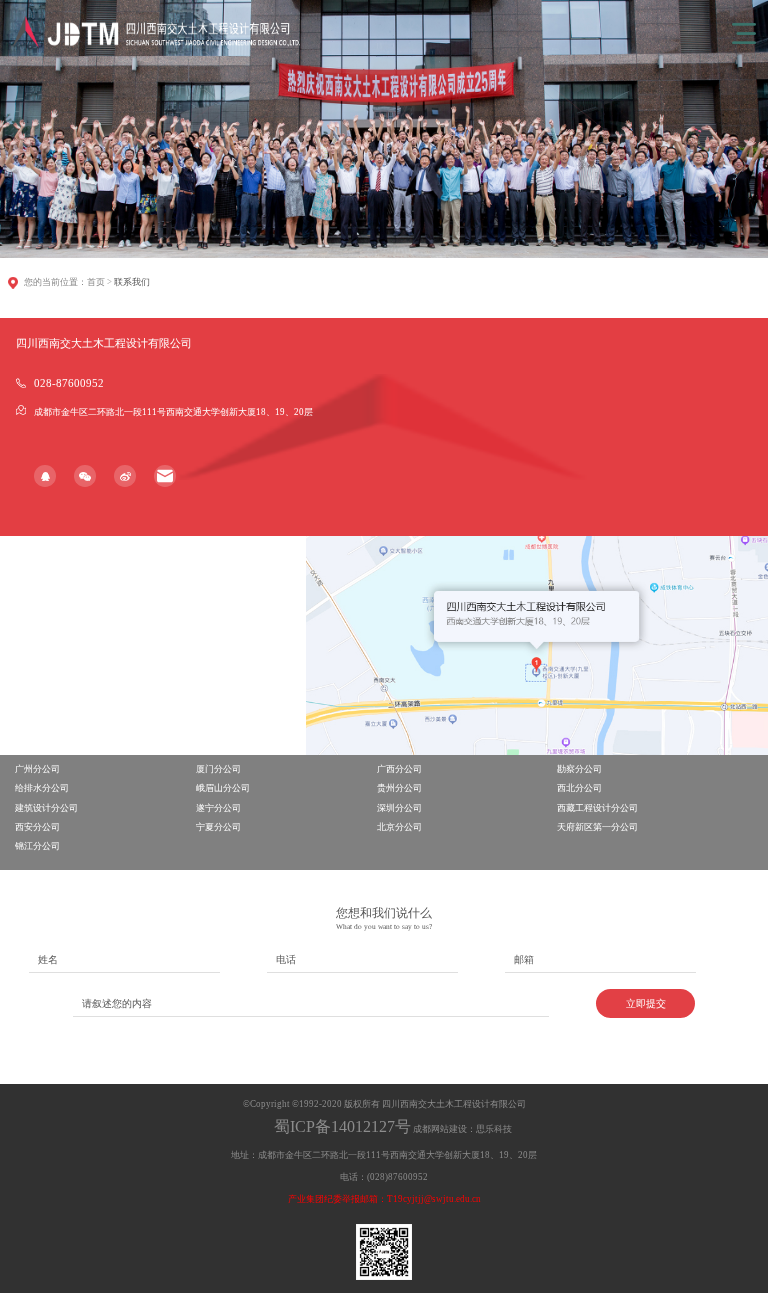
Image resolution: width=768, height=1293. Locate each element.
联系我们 (132, 282)
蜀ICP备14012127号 (342, 1126)
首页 (96, 282)
